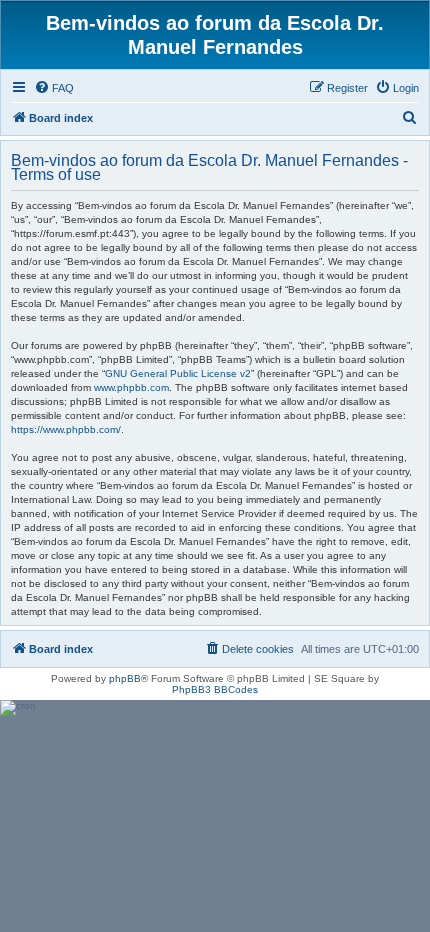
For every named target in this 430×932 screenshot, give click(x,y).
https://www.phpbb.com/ (66, 429)
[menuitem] (54, 88)
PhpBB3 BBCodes (215, 689)
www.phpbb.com (131, 387)
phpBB (125, 678)
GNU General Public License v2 (178, 373)
